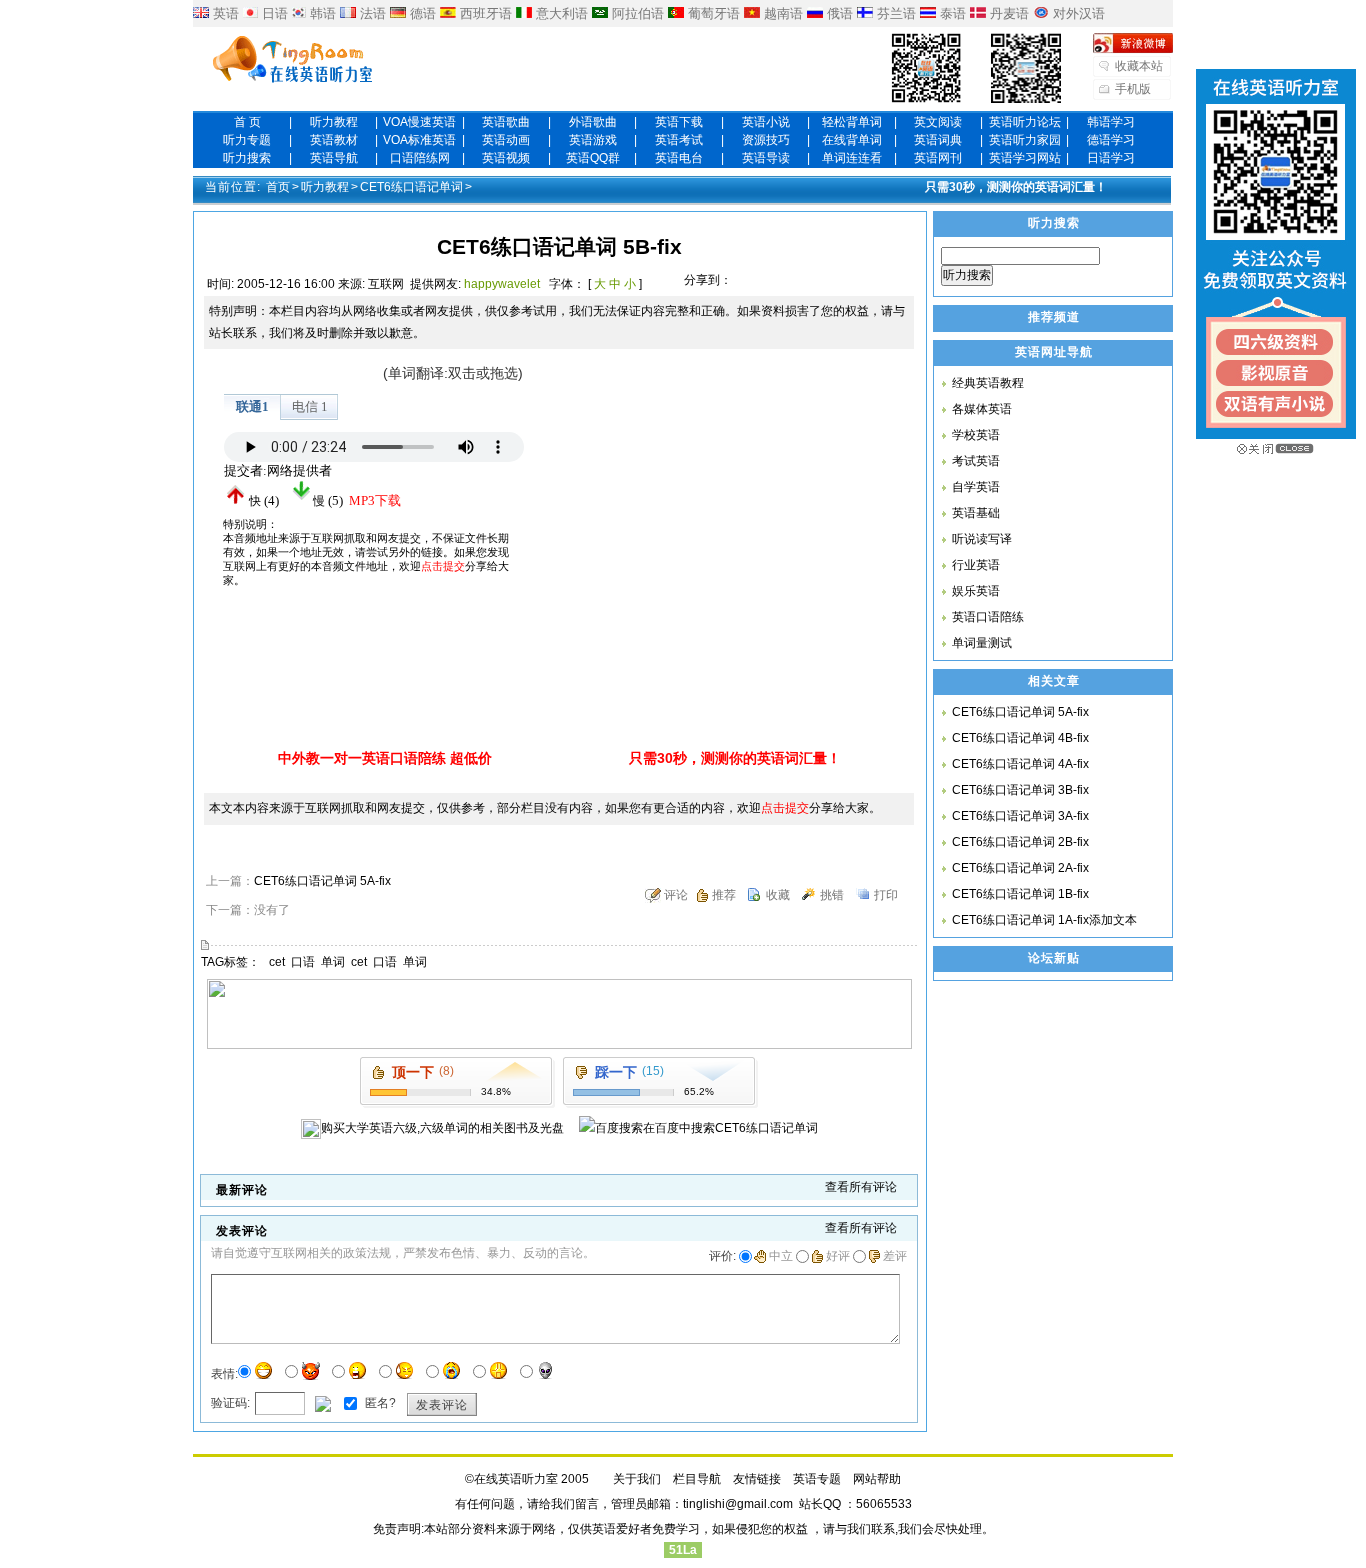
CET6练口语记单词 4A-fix (1020, 764)
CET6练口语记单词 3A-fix (1020, 816)
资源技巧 (766, 140)
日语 (275, 13)
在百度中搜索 (730, 1128)
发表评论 (442, 1405)
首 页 (247, 122)
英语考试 (679, 140)
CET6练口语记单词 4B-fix (1020, 738)
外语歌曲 (593, 122)
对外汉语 (1079, 13)
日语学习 (1111, 158)
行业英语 (976, 565)
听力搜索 (247, 158)
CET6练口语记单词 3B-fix (1020, 790)
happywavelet (502, 284)
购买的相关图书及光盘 (442, 1128)
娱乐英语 (976, 591)
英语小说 (766, 122)
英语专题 (817, 1479)
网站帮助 (877, 1479)
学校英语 (976, 435)
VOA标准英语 (419, 140)
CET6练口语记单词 (411, 187)
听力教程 (334, 122)
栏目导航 (697, 1479)
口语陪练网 (420, 158)
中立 (781, 1256)
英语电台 (679, 158)
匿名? (379, 1403)
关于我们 (637, 1479)
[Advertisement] (703, 486)
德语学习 (1111, 140)
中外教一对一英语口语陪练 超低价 (385, 758)
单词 (333, 962)
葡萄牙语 (714, 13)
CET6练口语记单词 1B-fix (1020, 894)
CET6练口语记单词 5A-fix (322, 881)
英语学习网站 (1025, 158)
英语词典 (938, 140)
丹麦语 (1009, 13)
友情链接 (757, 1479)
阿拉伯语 (638, 13)
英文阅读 (938, 122)
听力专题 (247, 140)
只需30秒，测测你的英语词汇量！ (1016, 187)
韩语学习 (1111, 122)
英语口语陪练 (988, 617)
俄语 (840, 13)
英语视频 (506, 158)
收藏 (778, 895)
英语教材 (334, 140)
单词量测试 (982, 643)
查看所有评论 (861, 1187)
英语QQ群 (593, 158)
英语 (226, 13)
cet (277, 962)
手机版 (1133, 89)
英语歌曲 (506, 122)
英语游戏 (593, 140)
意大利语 (562, 13)
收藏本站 (1139, 66)
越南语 (783, 13)
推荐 (724, 895)
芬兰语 (896, 13)
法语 (373, 13)
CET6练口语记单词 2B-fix (1020, 842)
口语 (303, 962)
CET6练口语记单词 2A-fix (1020, 868)
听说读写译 (982, 539)
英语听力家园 (1025, 140)
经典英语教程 (988, 383)
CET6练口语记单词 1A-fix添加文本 (1044, 920)
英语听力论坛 (1025, 122)
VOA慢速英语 (419, 122)
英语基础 (976, 513)
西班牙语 (486, 13)
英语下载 (679, 122)
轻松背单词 (852, 122)
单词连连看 (852, 158)
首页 (278, 187)
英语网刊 (938, 158)
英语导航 (334, 158)
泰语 (953, 13)
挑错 (832, 895)
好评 (838, 1256)
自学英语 (976, 487)
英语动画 (506, 140)
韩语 (323, 13)
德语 (423, 13)
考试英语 (976, 461)
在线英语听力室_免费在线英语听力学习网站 (293, 61)
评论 (676, 895)
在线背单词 (852, 140)
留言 (587, 1504)
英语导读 (766, 158)
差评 (895, 1256)
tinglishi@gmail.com (738, 1504)
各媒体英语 (982, 409)
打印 (886, 895)
